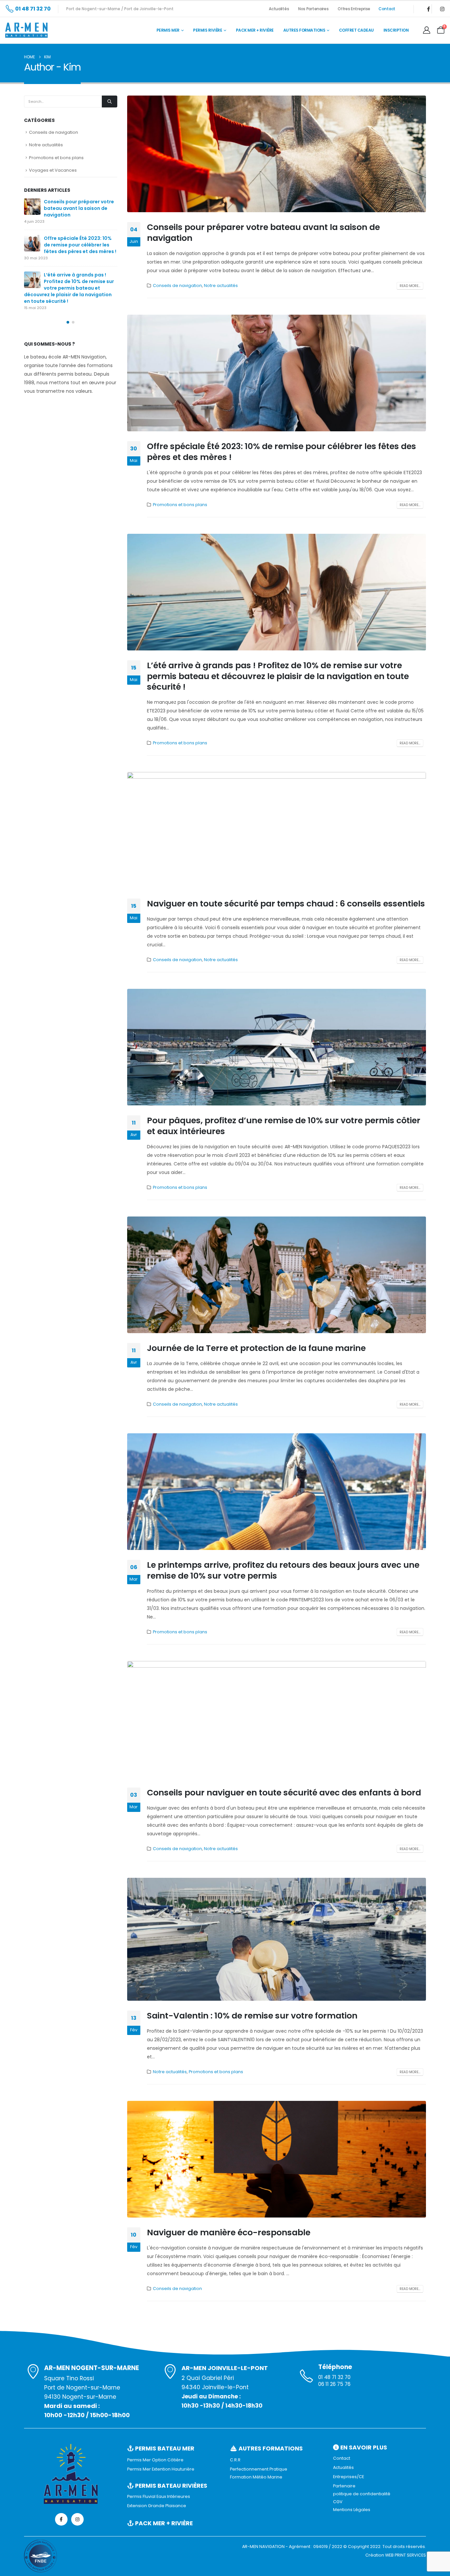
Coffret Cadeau (356, 30)
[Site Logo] (26, 30)
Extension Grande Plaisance (157, 2506)
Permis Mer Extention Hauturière (161, 2469)
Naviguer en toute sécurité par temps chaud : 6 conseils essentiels (286, 904)
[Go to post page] (32, 207)
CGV (338, 2502)
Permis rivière (208, 30)
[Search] (109, 101)
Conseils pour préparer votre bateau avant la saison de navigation (263, 233)
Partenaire (344, 2486)
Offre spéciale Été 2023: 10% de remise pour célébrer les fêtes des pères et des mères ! (281, 452)
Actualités (279, 9)
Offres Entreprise (354, 9)
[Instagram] (442, 9)
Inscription (396, 30)
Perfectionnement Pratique (259, 2469)
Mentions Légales (352, 2510)
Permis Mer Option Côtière (155, 2460)
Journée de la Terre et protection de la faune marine (256, 1348)
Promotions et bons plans (180, 505)
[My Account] (427, 30)
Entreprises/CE (349, 2477)
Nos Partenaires (314, 9)
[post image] (277, 154)
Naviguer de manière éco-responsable (229, 2233)
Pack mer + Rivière (255, 30)
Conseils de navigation (177, 286)
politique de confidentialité (362, 2494)
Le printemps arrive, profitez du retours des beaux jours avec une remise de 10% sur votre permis (283, 1570)
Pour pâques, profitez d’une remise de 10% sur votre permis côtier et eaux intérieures (284, 1126)
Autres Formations (304, 30)
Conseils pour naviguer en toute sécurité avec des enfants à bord (284, 1793)
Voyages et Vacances (53, 170)
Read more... (410, 286)
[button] (68, 322)
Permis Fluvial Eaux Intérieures (159, 2496)
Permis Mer (168, 30)
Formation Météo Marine (256, 2477)
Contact (387, 9)
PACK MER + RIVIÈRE (163, 2523)
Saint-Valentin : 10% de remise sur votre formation (252, 2016)
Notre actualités (221, 286)
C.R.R (235, 2460)
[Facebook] (428, 9)
